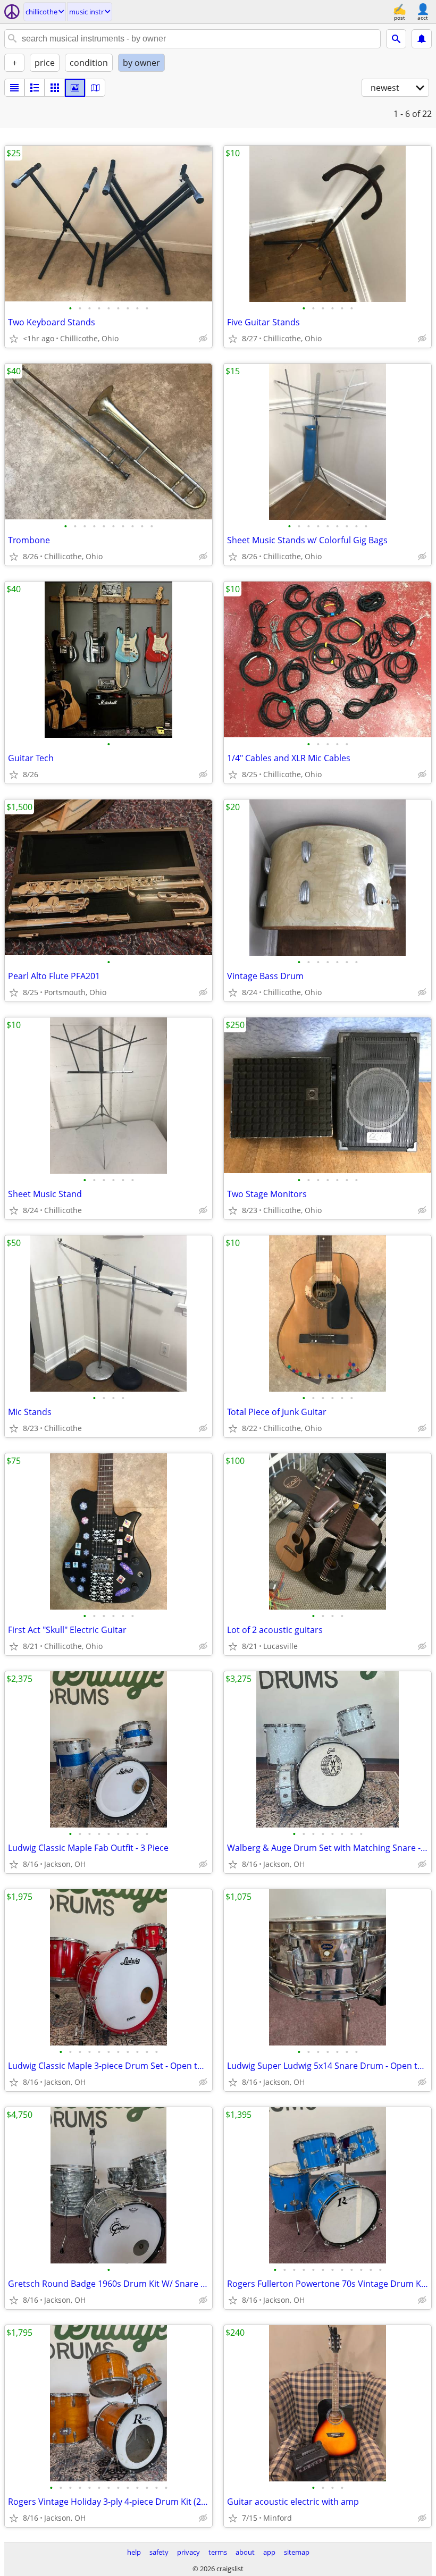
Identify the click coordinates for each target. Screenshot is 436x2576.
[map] (95, 88)
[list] (14, 88)
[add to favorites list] (14, 339)
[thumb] (35, 88)
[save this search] (422, 39)
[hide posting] (203, 339)
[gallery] (75, 88)
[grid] (55, 88)
